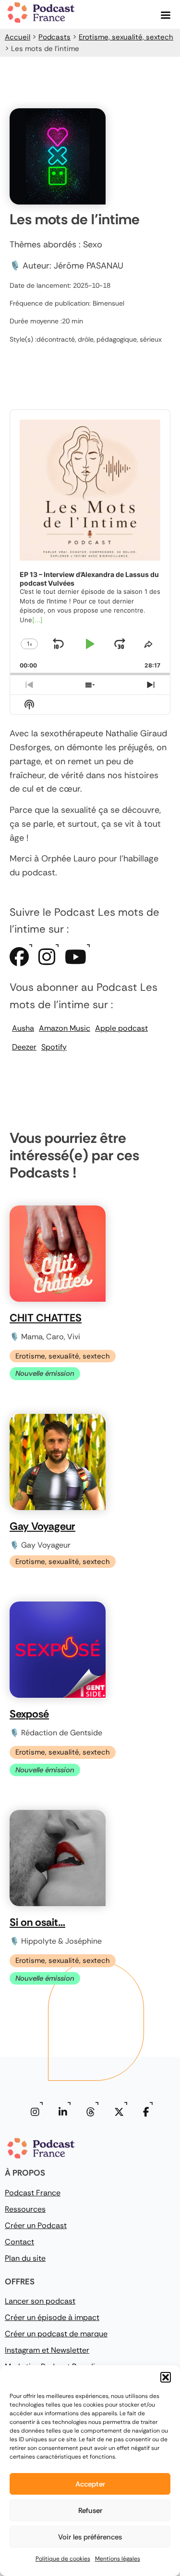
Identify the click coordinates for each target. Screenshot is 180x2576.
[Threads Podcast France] (91, 2112)
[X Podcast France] (119, 2112)
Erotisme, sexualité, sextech (126, 37)
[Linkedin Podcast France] (63, 2112)
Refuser (90, 2511)
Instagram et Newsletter (47, 2350)
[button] (166, 2377)
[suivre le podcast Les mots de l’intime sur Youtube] (76, 961)
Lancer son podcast (40, 2301)
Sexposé (29, 1714)
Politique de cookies (63, 2559)
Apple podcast (121, 1028)
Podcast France (33, 2193)
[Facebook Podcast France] (146, 2112)
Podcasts (54, 37)
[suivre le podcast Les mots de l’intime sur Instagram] (47, 961)
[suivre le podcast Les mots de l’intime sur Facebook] (19, 961)
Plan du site (25, 2258)
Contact (19, 2242)
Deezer (24, 1047)
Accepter (90, 2484)
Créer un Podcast (36, 2225)
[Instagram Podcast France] (35, 2112)
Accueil (18, 37)
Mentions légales (118, 2559)
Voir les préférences (90, 2537)
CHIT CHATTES (46, 1318)
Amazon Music (65, 1028)
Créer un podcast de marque (56, 2334)
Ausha (23, 1028)
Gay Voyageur (42, 1526)
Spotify (54, 1047)
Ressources (25, 2209)
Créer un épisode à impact (52, 2317)
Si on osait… (37, 1922)
